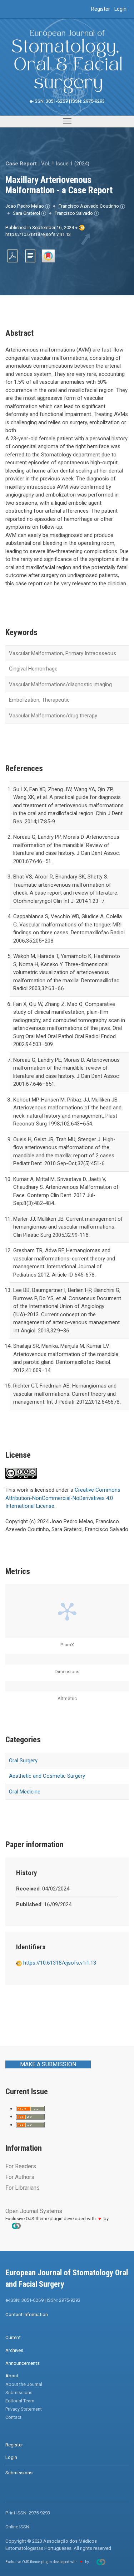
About (12, 2376)
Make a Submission (48, 2064)
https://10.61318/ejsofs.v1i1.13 (38, 234)
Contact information (27, 2314)
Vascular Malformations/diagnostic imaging (60, 684)
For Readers (21, 2166)
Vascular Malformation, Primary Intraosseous (63, 653)
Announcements (23, 2363)
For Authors (20, 2177)
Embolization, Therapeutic (39, 700)
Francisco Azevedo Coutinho (89, 206)
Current (13, 2337)
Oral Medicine (25, 1792)
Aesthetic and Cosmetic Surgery (47, 1776)
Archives (14, 2350)
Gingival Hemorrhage (33, 669)
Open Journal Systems (34, 2211)
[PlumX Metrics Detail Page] (67, 1611)
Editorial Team (20, 2401)
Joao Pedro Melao (25, 206)
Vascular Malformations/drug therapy (53, 716)
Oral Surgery (23, 1761)
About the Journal (24, 2384)
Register (101, 9)
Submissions (19, 2393)
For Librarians (23, 2188)
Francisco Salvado (74, 213)
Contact (13, 2417)
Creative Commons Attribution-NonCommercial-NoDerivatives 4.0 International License (63, 1498)
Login (120, 9)
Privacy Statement (24, 2409)
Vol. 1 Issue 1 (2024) (65, 164)
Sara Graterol (27, 213)
